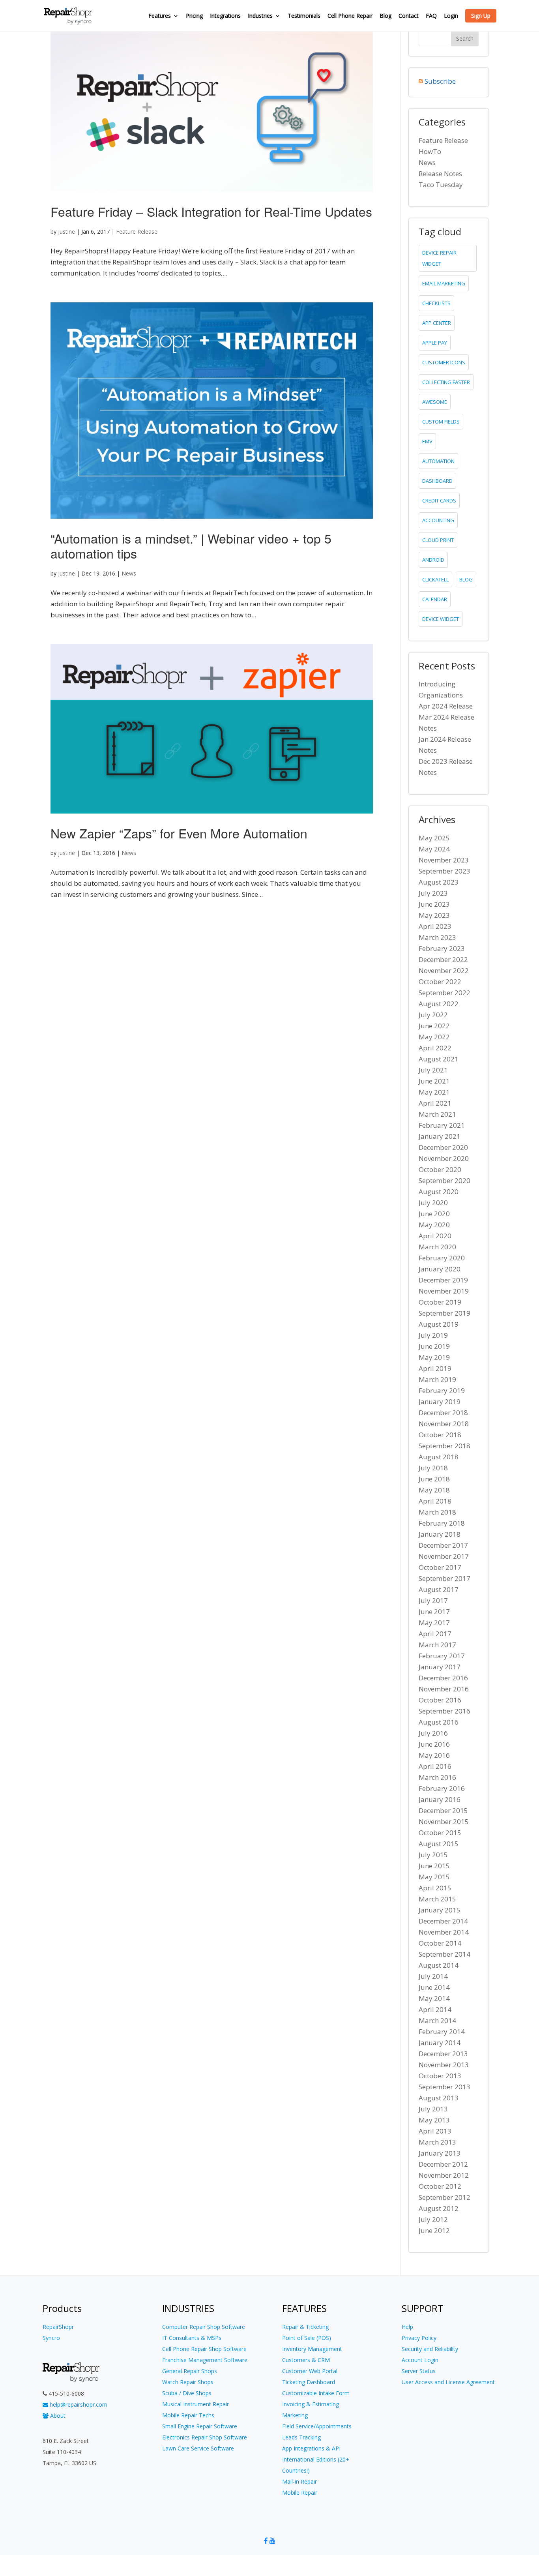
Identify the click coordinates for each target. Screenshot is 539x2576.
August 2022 (439, 1004)
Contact (409, 16)
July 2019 (433, 1335)
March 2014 (437, 2020)
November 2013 (444, 2065)
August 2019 (439, 1324)
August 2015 (439, 1844)
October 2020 (440, 1169)
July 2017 (433, 1600)
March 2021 (437, 1114)
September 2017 (444, 1578)
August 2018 (439, 1457)
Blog (386, 16)
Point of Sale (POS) (307, 2338)
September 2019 (444, 1313)
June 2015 (434, 1866)
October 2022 (440, 981)
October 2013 (440, 2076)
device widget (441, 619)
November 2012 (444, 2175)
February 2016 (442, 1788)
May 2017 (434, 1623)
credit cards (439, 501)
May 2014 (434, 1998)
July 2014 (433, 1976)
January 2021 (440, 1136)
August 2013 (439, 2098)
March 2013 (437, 2142)
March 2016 (437, 1777)
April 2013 (435, 2131)
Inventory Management (312, 2349)
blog (466, 579)
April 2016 (435, 1766)
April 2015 (435, 1888)
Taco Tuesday (441, 185)
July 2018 (433, 1468)
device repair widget (439, 258)
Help (407, 2327)
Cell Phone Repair (350, 16)
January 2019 (440, 1401)
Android (433, 560)
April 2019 (435, 1368)
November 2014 (444, 1932)
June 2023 (434, 904)
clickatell (435, 579)
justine (66, 232)
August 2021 (439, 1059)
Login (451, 16)
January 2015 (440, 1910)
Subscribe (440, 81)
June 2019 (434, 1346)
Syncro (51, 2338)
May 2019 (434, 1357)
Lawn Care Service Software (198, 2448)
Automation (438, 461)
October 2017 (440, 1567)
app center (437, 323)
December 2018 (443, 1413)
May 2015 (434, 1877)
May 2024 (434, 849)
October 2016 (440, 1700)
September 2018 (444, 1446)
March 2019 (437, 1379)
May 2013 (434, 2120)
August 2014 (439, 1965)
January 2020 (440, 1269)
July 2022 (433, 1015)
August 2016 (439, 1722)
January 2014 (440, 2043)
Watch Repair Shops (188, 2382)
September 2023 (444, 871)
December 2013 (443, 2054)
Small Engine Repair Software (200, 2426)
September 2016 (444, 1711)
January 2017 (440, 1667)
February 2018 (442, 1523)
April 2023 (435, 926)
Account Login (420, 2360)
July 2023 (433, 893)
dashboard (437, 481)
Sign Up (481, 16)
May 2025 (434, 838)
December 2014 (443, 1921)
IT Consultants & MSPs (192, 2338)
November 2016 (444, 1689)
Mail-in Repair (299, 2481)
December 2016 (443, 1678)
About (57, 2416)
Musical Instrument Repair (196, 2404)
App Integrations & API (311, 2448)
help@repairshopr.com (78, 2404)
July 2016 (433, 1733)
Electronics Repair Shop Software (205, 2437)
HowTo (430, 151)
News (129, 573)
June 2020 (434, 1214)
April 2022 (435, 1048)
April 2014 (435, 2009)
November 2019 (444, 1291)
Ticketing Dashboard (309, 2382)
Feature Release (137, 232)
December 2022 (443, 959)
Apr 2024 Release (446, 706)
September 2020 (444, 1180)
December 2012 (443, 2164)
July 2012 (433, 2219)
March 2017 (437, 1645)
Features (160, 16)
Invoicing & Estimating (311, 2404)
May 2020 (434, 1225)
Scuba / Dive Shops (187, 2393)
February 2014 (442, 2031)
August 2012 (439, 2208)
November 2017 (444, 1556)
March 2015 (437, 1899)
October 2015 (440, 1833)
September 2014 (444, 1954)
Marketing (295, 2415)
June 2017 (434, 1611)
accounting (438, 520)
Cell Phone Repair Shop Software (204, 2349)
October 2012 (440, 2186)
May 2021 (434, 1092)
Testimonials (304, 16)
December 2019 (443, 1280)
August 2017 (439, 1589)
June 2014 (434, 1987)
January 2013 (440, 2153)
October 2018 (440, 1435)
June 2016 (434, 1744)
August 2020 (439, 1191)
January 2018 (440, 1534)
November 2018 (444, 1424)
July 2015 (433, 1855)
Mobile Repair (300, 2493)
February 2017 (442, 1656)
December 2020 (443, 1147)
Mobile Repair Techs (188, 2415)
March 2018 (437, 1512)
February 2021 (442, 1125)
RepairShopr (58, 2327)
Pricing (194, 16)
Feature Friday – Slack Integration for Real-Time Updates (211, 211)
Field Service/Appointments (317, 2426)
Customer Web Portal (310, 2371)
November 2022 (444, 970)
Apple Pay (435, 343)
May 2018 (434, 1490)
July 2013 (433, 2109)
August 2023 (439, 882)
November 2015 (444, 1821)
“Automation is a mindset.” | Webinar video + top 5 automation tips (191, 546)
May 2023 (434, 915)
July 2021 (433, 1070)
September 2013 (444, 2087)
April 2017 (435, 1634)
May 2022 (434, 1037)
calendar (435, 599)
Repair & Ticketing (305, 2327)
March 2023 (437, 937)
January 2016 (440, 1799)
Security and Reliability (430, 2349)
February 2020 (442, 1258)
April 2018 (435, 1501)
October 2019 (440, 1302)
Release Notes (440, 173)
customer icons (444, 362)
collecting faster (446, 382)
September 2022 (444, 993)
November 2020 (444, 1158)
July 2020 (433, 1203)
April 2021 (435, 1103)
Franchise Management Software (205, 2360)
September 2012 (444, 2197)
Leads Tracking (301, 2437)
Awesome (435, 402)
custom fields (441, 422)
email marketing (444, 283)
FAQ (431, 16)
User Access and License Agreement (448, 2382)
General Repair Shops (190, 2371)
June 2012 (434, 2230)
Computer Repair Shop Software (204, 2327)
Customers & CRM (306, 2360)
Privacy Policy (419, 2338)
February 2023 (442, 948)
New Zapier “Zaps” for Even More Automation (179, 833)
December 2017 (443, 1545)
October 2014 (440, 1943)
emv (427, 441)
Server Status (419, 2371)
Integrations (225, 16)
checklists (436, 303)
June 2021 (434, 1081)
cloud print (438, 540)
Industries (260, 16)
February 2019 (442, 1390)
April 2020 (435, 1236)
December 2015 (443, 1810)
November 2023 (444, 860)
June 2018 (434, 1479)
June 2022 (434, 1026)
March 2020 (437, 1247)
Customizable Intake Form (316, 2393)
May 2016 (434, 1755)
